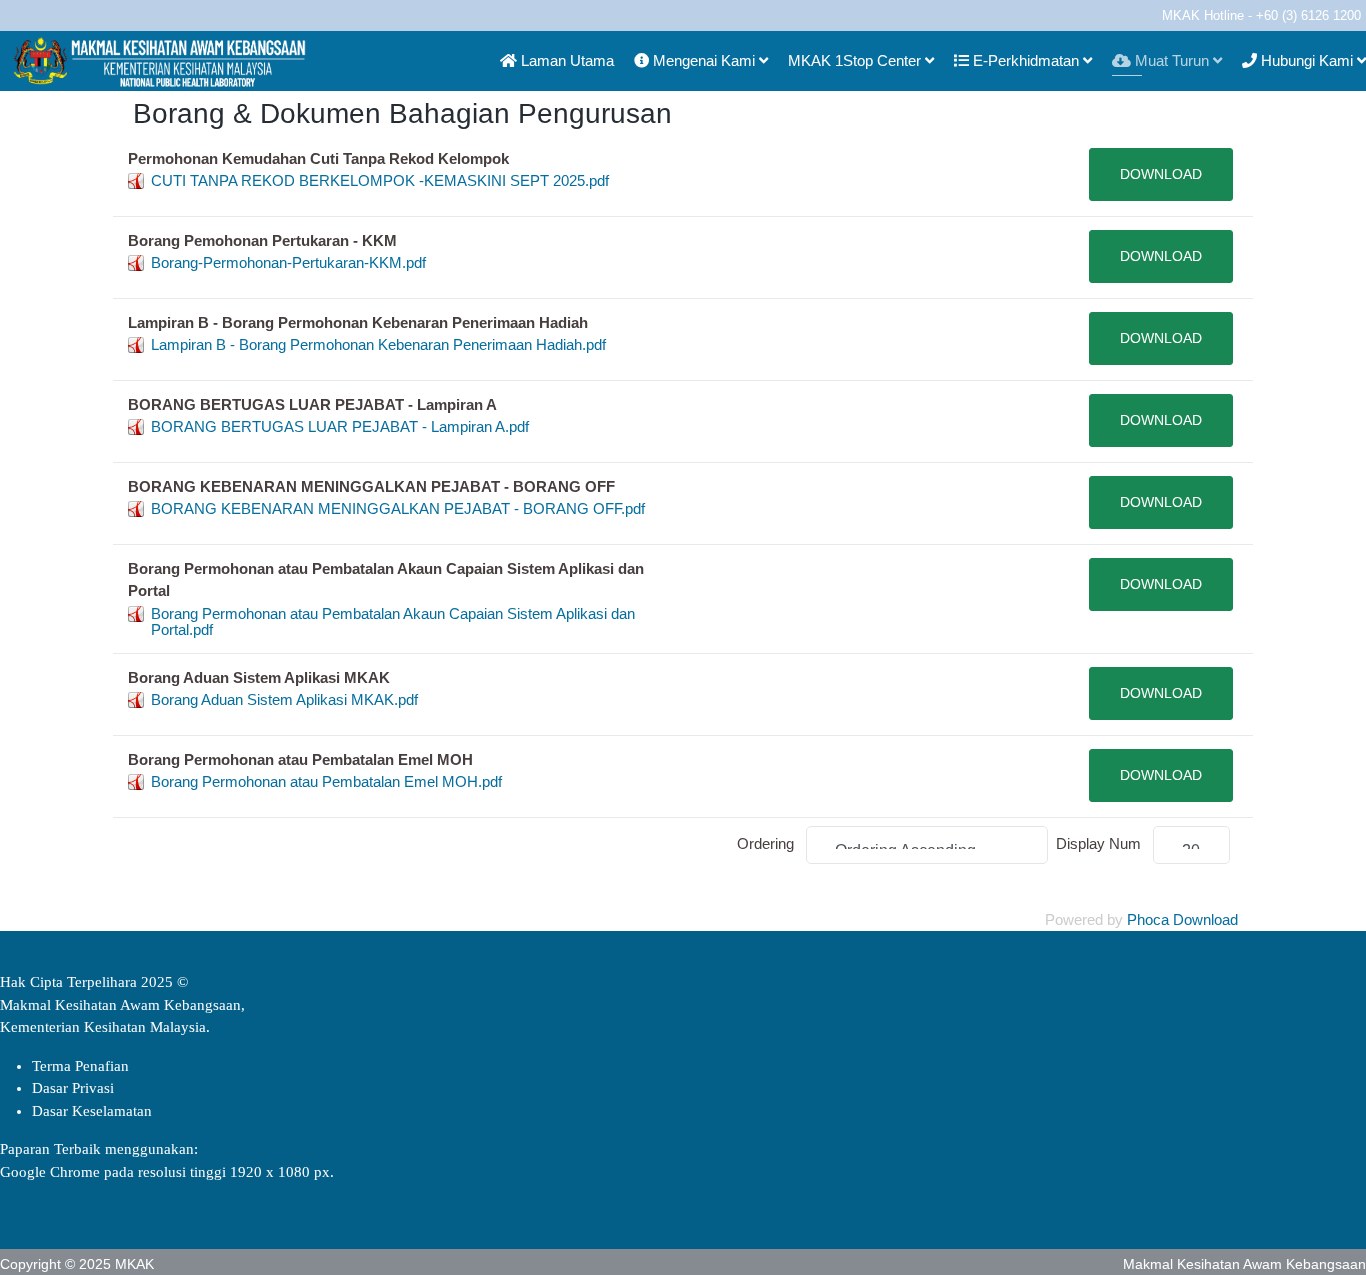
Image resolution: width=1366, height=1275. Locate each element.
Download (1161, 174)
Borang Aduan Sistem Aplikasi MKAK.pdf (284, 699)
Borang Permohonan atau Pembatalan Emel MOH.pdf (326, 781)
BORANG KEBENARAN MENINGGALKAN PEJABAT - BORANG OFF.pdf (398, 508)
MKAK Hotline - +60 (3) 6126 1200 (1261, 16)
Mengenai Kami (702, 60)
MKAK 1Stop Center (854, 60)
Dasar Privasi (73, 1088)
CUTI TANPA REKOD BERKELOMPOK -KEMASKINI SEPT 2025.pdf (380, 180)
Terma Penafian (80, 1066)
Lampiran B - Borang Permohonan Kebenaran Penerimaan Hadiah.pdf (378, 344)
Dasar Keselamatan (92, 1111)
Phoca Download (1182, 919)
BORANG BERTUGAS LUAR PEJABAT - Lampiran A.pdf (340, 426)
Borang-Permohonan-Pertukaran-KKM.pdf (288, 262)
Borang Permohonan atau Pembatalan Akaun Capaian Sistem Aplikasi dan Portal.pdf (393, 621)
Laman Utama (565, 60)
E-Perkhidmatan (1024, 60)
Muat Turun (1170, 60)
